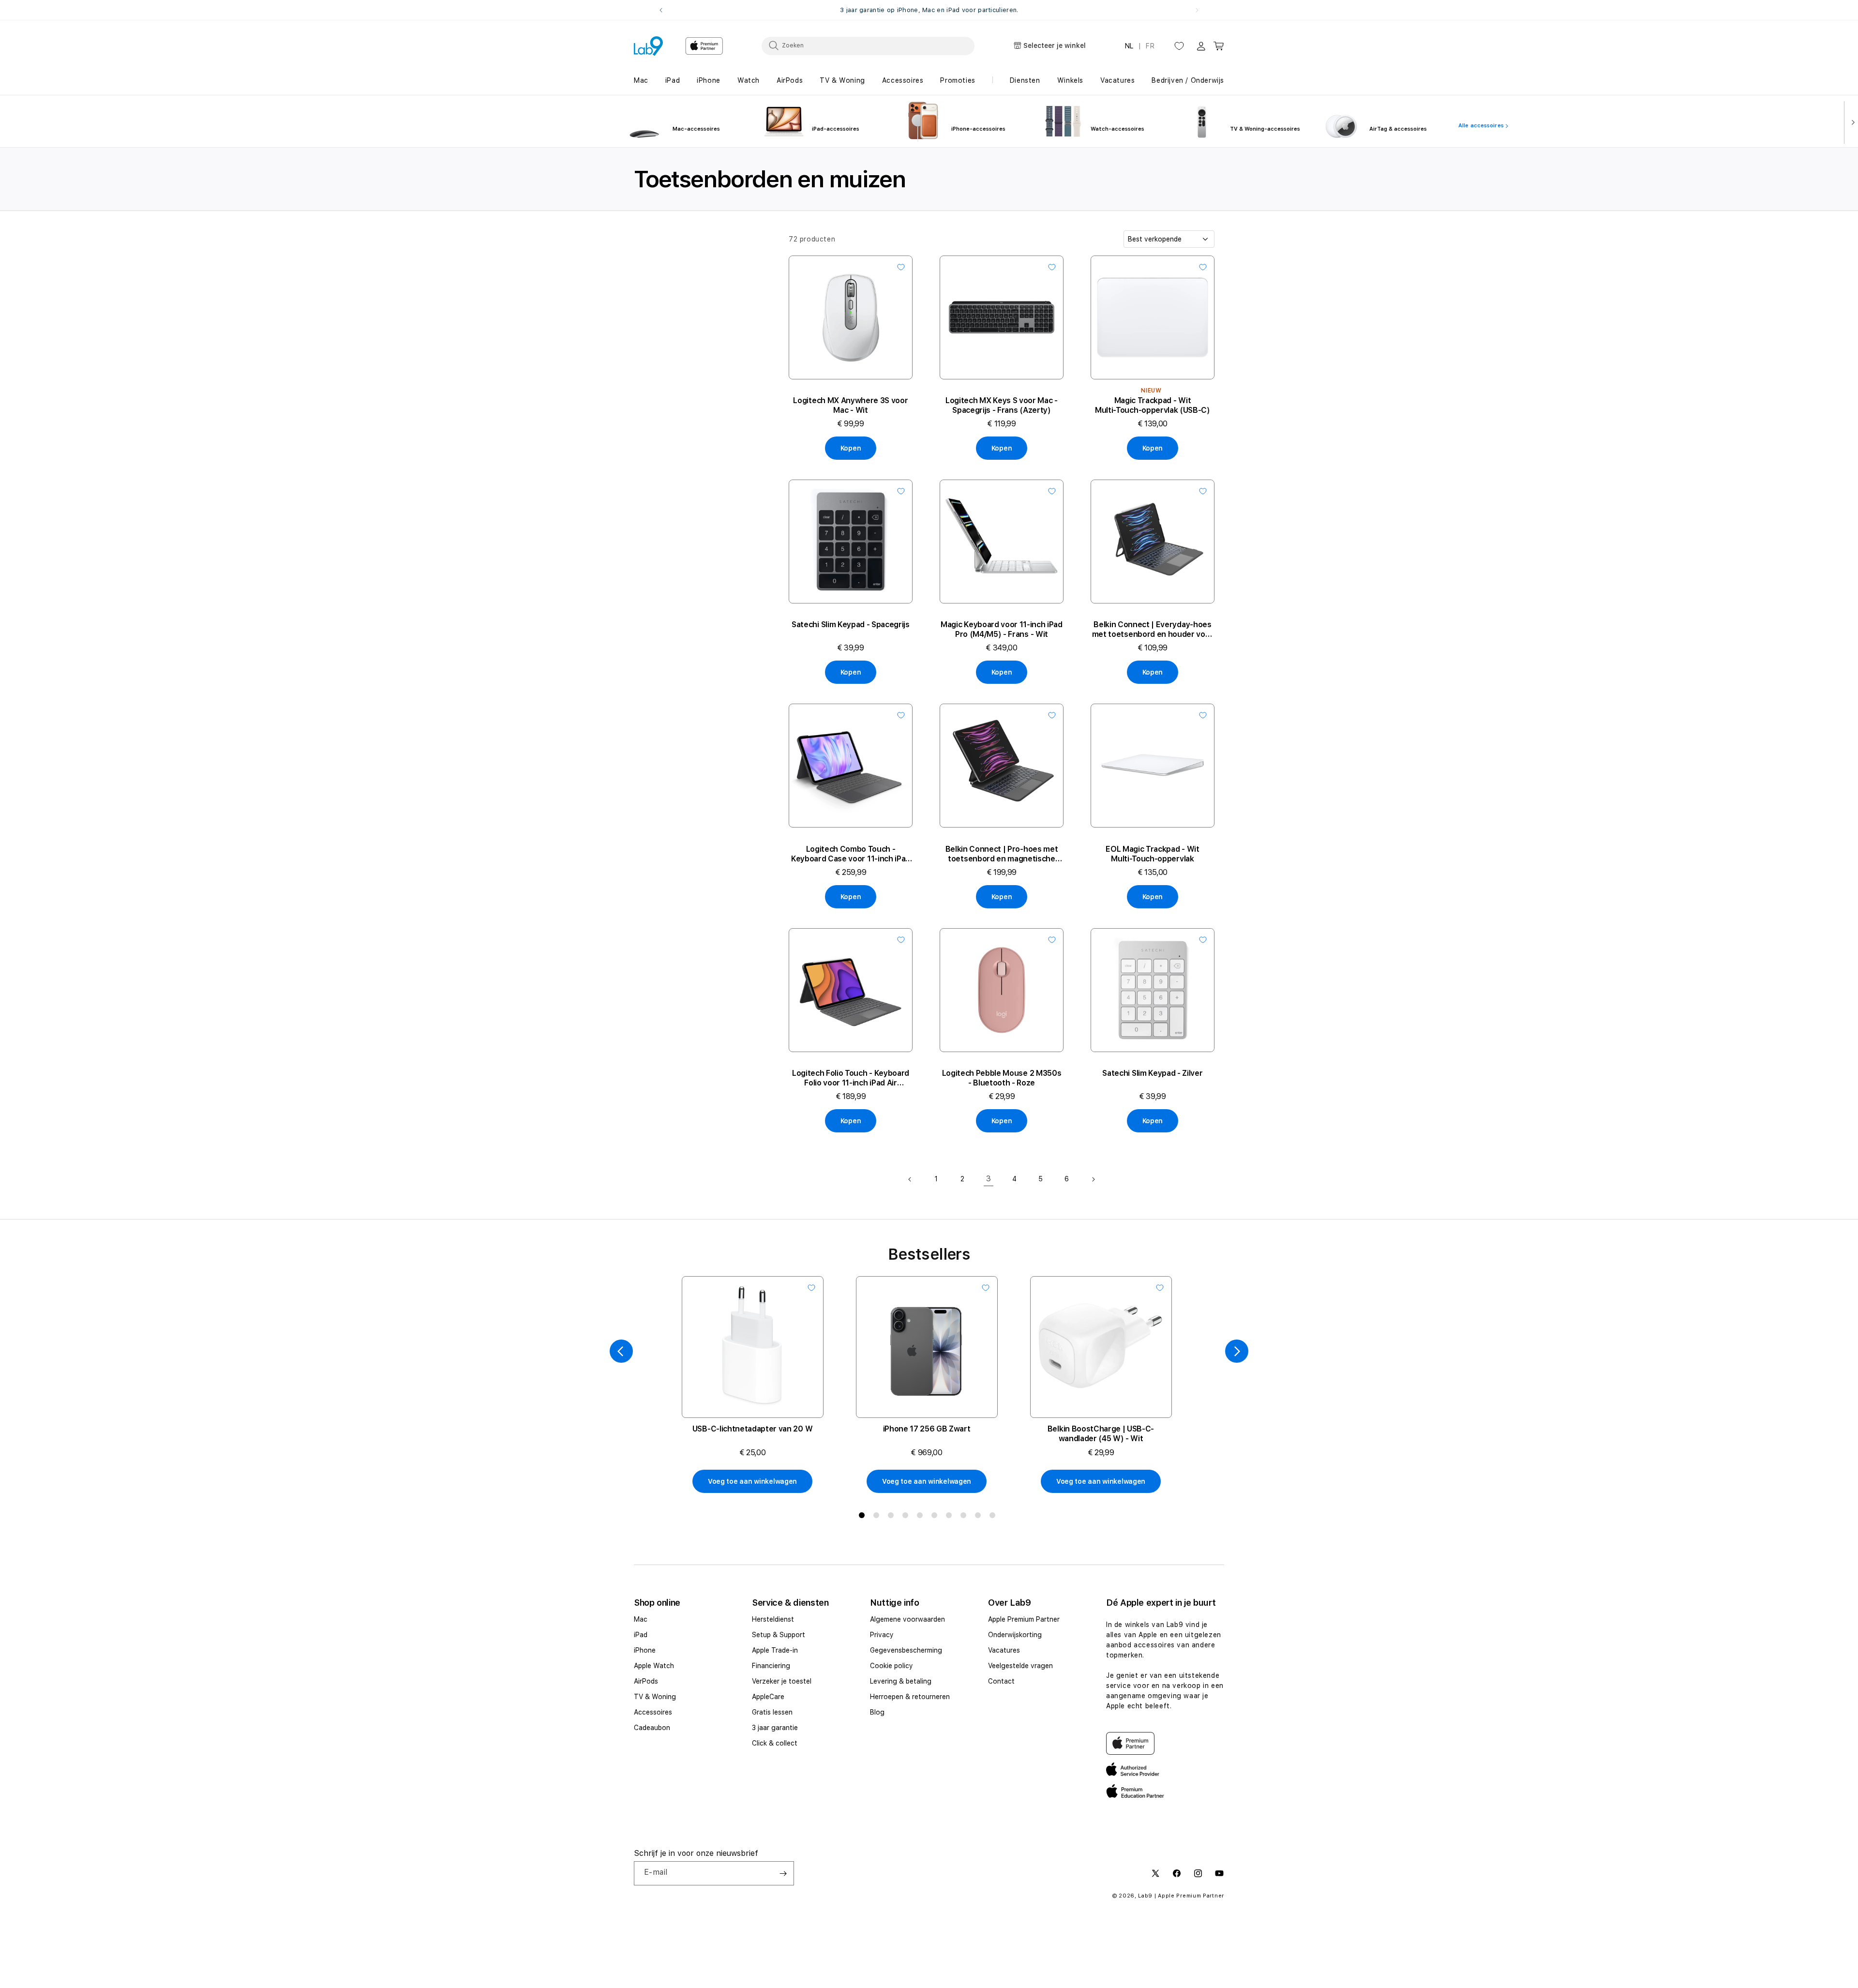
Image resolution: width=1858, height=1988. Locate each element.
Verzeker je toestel (782, 1681)
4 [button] (907, 1517)
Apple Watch (654, 1666)
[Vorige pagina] (910, 1179)
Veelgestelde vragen (1020, 1666)
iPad (641, 1635)
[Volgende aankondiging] (1197, 10)
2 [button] (878, 1517)
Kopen (851, 448)
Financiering (771, 1666)
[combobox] (868, 45)
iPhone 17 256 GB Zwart (927, 1429)
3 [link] (989, 1179)
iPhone (645, 1650)
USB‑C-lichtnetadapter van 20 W (752, 1429)
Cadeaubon (652, 1728)
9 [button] (980, 1517)
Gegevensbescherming (906, 1650)
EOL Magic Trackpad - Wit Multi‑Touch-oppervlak (1152, 854)
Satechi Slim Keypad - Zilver (1152, 1073)
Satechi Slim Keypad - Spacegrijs (851, 625)
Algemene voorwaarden (907, 1619)
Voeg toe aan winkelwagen (752, 1481)
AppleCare (768, 1697)
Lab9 (1145, 1896)
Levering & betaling (901, 1681)
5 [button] (922, 1517)
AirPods (646, 1681)
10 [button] (994, 1517)
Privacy (882, 1635)
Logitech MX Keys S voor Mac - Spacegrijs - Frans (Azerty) (1002, 405)
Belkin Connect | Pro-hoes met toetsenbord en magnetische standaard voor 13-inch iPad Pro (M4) (1002, 854)
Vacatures (1004, 1650)
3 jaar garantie (775, 1728)
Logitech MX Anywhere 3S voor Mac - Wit (850, 405)
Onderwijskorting (1015, 1635)
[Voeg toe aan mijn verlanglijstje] (901, 267)
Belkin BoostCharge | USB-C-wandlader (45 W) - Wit (1101, 1434)
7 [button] (951, 1517)
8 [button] (965, 1517)
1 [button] (864, 1517)
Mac (641, 1619)
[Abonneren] (783, 1873)
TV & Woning (655, 1697)
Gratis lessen (772, 1712)
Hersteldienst (773, 1619)
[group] (929, 10)
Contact (1001, 1681)
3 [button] (893, 1517)
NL (1129, 46)
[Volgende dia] (1851, 121)
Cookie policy (892, 1666)
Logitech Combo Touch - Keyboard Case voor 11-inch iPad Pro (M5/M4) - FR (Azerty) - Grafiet (851, 854)
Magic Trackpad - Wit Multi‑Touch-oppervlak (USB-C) (1153, 405)
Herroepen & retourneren (910, 1697)
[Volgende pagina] (1093, 1179)
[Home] (648, 46)
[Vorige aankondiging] (661, 10)
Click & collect (775, 1743)
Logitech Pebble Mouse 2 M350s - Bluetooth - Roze (1002, 1078)
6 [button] (936, 1517)
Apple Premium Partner (1024, 1619)
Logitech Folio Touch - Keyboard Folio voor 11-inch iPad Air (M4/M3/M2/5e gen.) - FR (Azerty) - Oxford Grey (851, 1078)
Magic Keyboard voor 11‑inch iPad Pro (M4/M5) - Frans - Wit (1002, 629)
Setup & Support (779, 1635)
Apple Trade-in (775, 1650)
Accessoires (653, 1712)
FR (1150, 46)
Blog (877, 1712)
